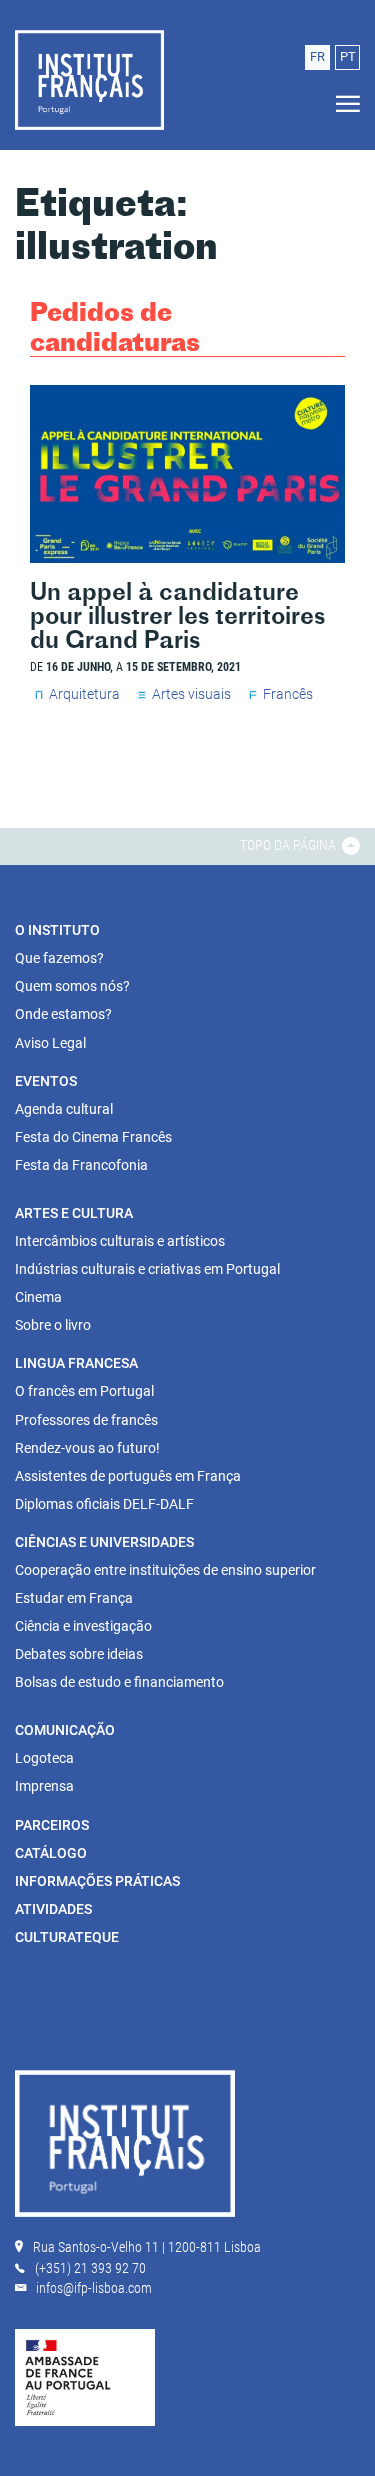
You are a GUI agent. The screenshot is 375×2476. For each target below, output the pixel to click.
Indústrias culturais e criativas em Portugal (147, 1269)
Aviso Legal (50, 1043)
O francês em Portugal (84, 1391)
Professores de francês (86, 1420)
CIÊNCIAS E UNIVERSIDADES (104, 1542)
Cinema (38, 1297)
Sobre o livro (53, 1325)
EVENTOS (46, 1081)
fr (317, 56)
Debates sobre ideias (79, 1654)
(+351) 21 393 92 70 (90, 2268)
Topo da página (289, 845)
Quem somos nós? (72, 986)
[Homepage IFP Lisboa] (125, 2148)
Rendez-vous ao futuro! (87, 1448)
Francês (288, 694)
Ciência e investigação (83, 1626)
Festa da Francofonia (81, 1165)
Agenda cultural (64, 1109)
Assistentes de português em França (128, 1476)
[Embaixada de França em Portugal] (85, 2376)
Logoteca (44, 1758)
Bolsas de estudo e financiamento (119, 1682)
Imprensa (44, 1786)
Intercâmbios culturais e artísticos (120, 1241)
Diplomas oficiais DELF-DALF (104, 1504)
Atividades (53, 1909)
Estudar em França (74, 1598)
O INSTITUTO (57, 930)
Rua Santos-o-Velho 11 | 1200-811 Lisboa (147, 2247)
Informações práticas (97, 1881)
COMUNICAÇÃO (65, 1730)
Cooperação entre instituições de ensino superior (165, 1570)
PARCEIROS (52, 1825)
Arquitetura (84, 694)
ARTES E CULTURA (74, 1213)
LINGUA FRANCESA (76, 1363)
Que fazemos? (59, 958)
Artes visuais (191, 694)
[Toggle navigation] (342, 104)
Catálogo (51, 1853)
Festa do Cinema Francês (93, 1137)
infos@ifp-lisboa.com (94, 2288)
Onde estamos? (63, 1014)
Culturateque (67, 1937)
